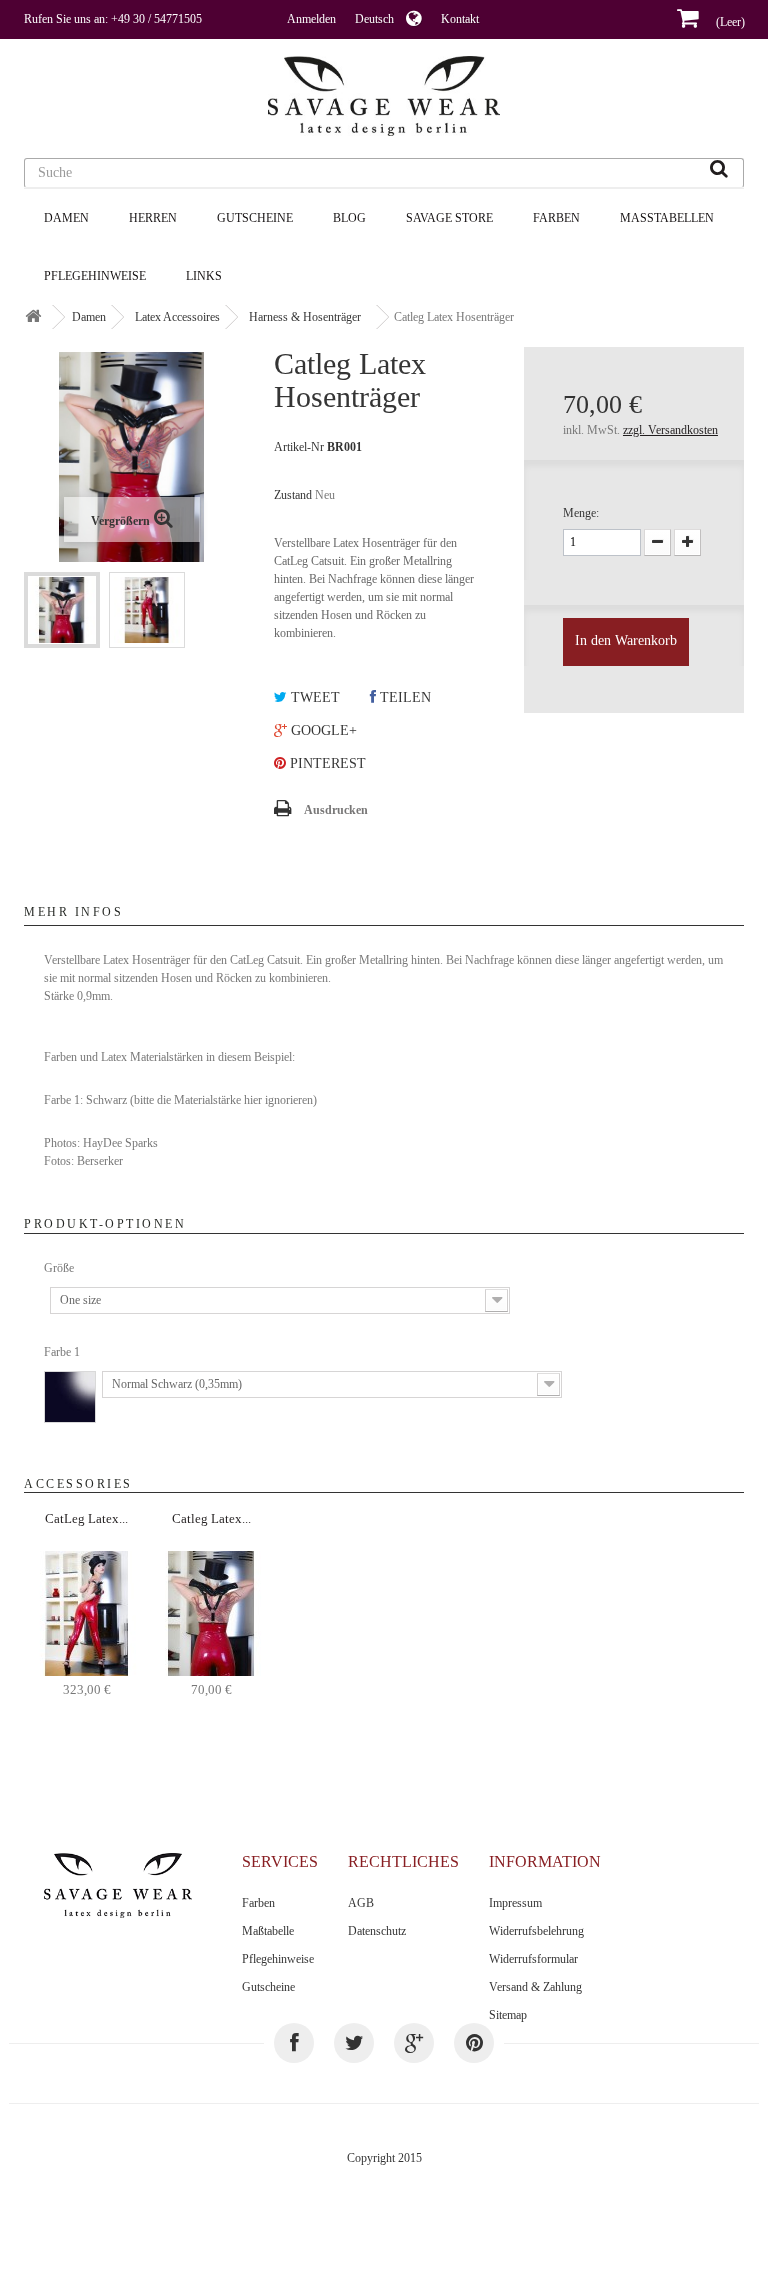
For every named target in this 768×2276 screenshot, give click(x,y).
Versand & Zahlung (535, 1987)
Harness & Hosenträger (305, 317)
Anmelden (311, 19)
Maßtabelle (268, 1931)
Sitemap (508, 2015)
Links (204, 276)
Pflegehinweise (95, 276)
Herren (153, 218)
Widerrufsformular (533, 1959)
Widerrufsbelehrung (536, 1931)
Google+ (322, 730)
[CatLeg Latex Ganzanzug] (86, 1612)
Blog (349, 218)
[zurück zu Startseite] (33, 317)
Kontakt (460, 19)
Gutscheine (255, 218)
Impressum (515, 1903)
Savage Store (449, 218)
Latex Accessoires (177, 317)
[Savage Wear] (384, 96)
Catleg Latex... (211, 1518)
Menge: (581, 513)
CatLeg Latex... (86, 1518)
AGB (361, 1903)
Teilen (403, 697)
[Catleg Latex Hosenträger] (62, 610)
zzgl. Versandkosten (670, 430)
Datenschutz (377, 1931)
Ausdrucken (336, 810)
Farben (556, 218)
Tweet (313, 697)
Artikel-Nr (299, 447)
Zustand (293, 495)
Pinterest (326, 763)
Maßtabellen (667, 218)
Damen (66, 218)
